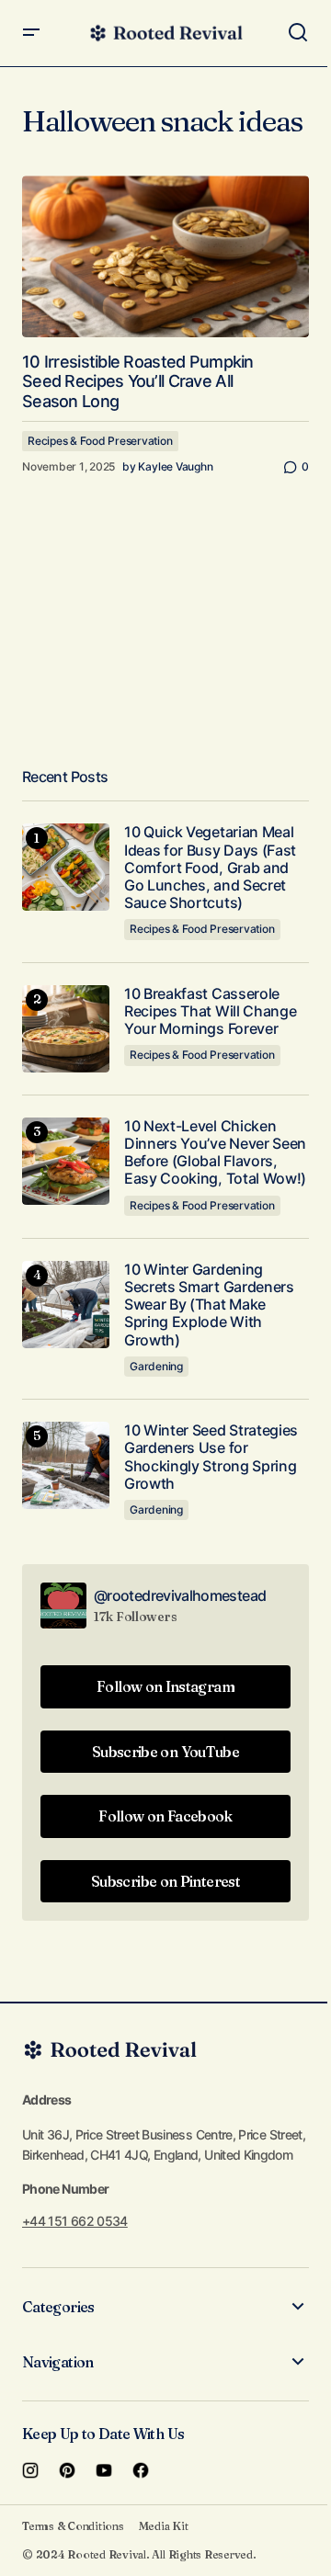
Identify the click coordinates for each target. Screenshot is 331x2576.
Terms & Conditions (73, 2526)
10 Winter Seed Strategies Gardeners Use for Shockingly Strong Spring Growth (211, 1457)
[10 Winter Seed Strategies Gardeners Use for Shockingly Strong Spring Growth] (66, 1465)
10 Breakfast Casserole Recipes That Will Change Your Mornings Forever (210, 1011)
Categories (58, 2307)
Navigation (58, 2362)
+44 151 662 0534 (75, 2221)
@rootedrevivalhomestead (180, 1595)
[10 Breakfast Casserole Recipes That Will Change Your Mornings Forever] (66, 1029)
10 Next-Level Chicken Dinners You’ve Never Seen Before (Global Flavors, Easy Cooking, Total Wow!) (215, 1153)
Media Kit (164, 2526)
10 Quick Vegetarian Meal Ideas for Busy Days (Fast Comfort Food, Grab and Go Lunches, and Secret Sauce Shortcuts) (210, 868)
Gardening (156, 1366)
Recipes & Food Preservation (100, 441)
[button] (31, 33)
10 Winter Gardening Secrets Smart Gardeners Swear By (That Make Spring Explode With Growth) (209, 1305)
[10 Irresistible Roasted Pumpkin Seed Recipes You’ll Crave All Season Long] (165, 256)
